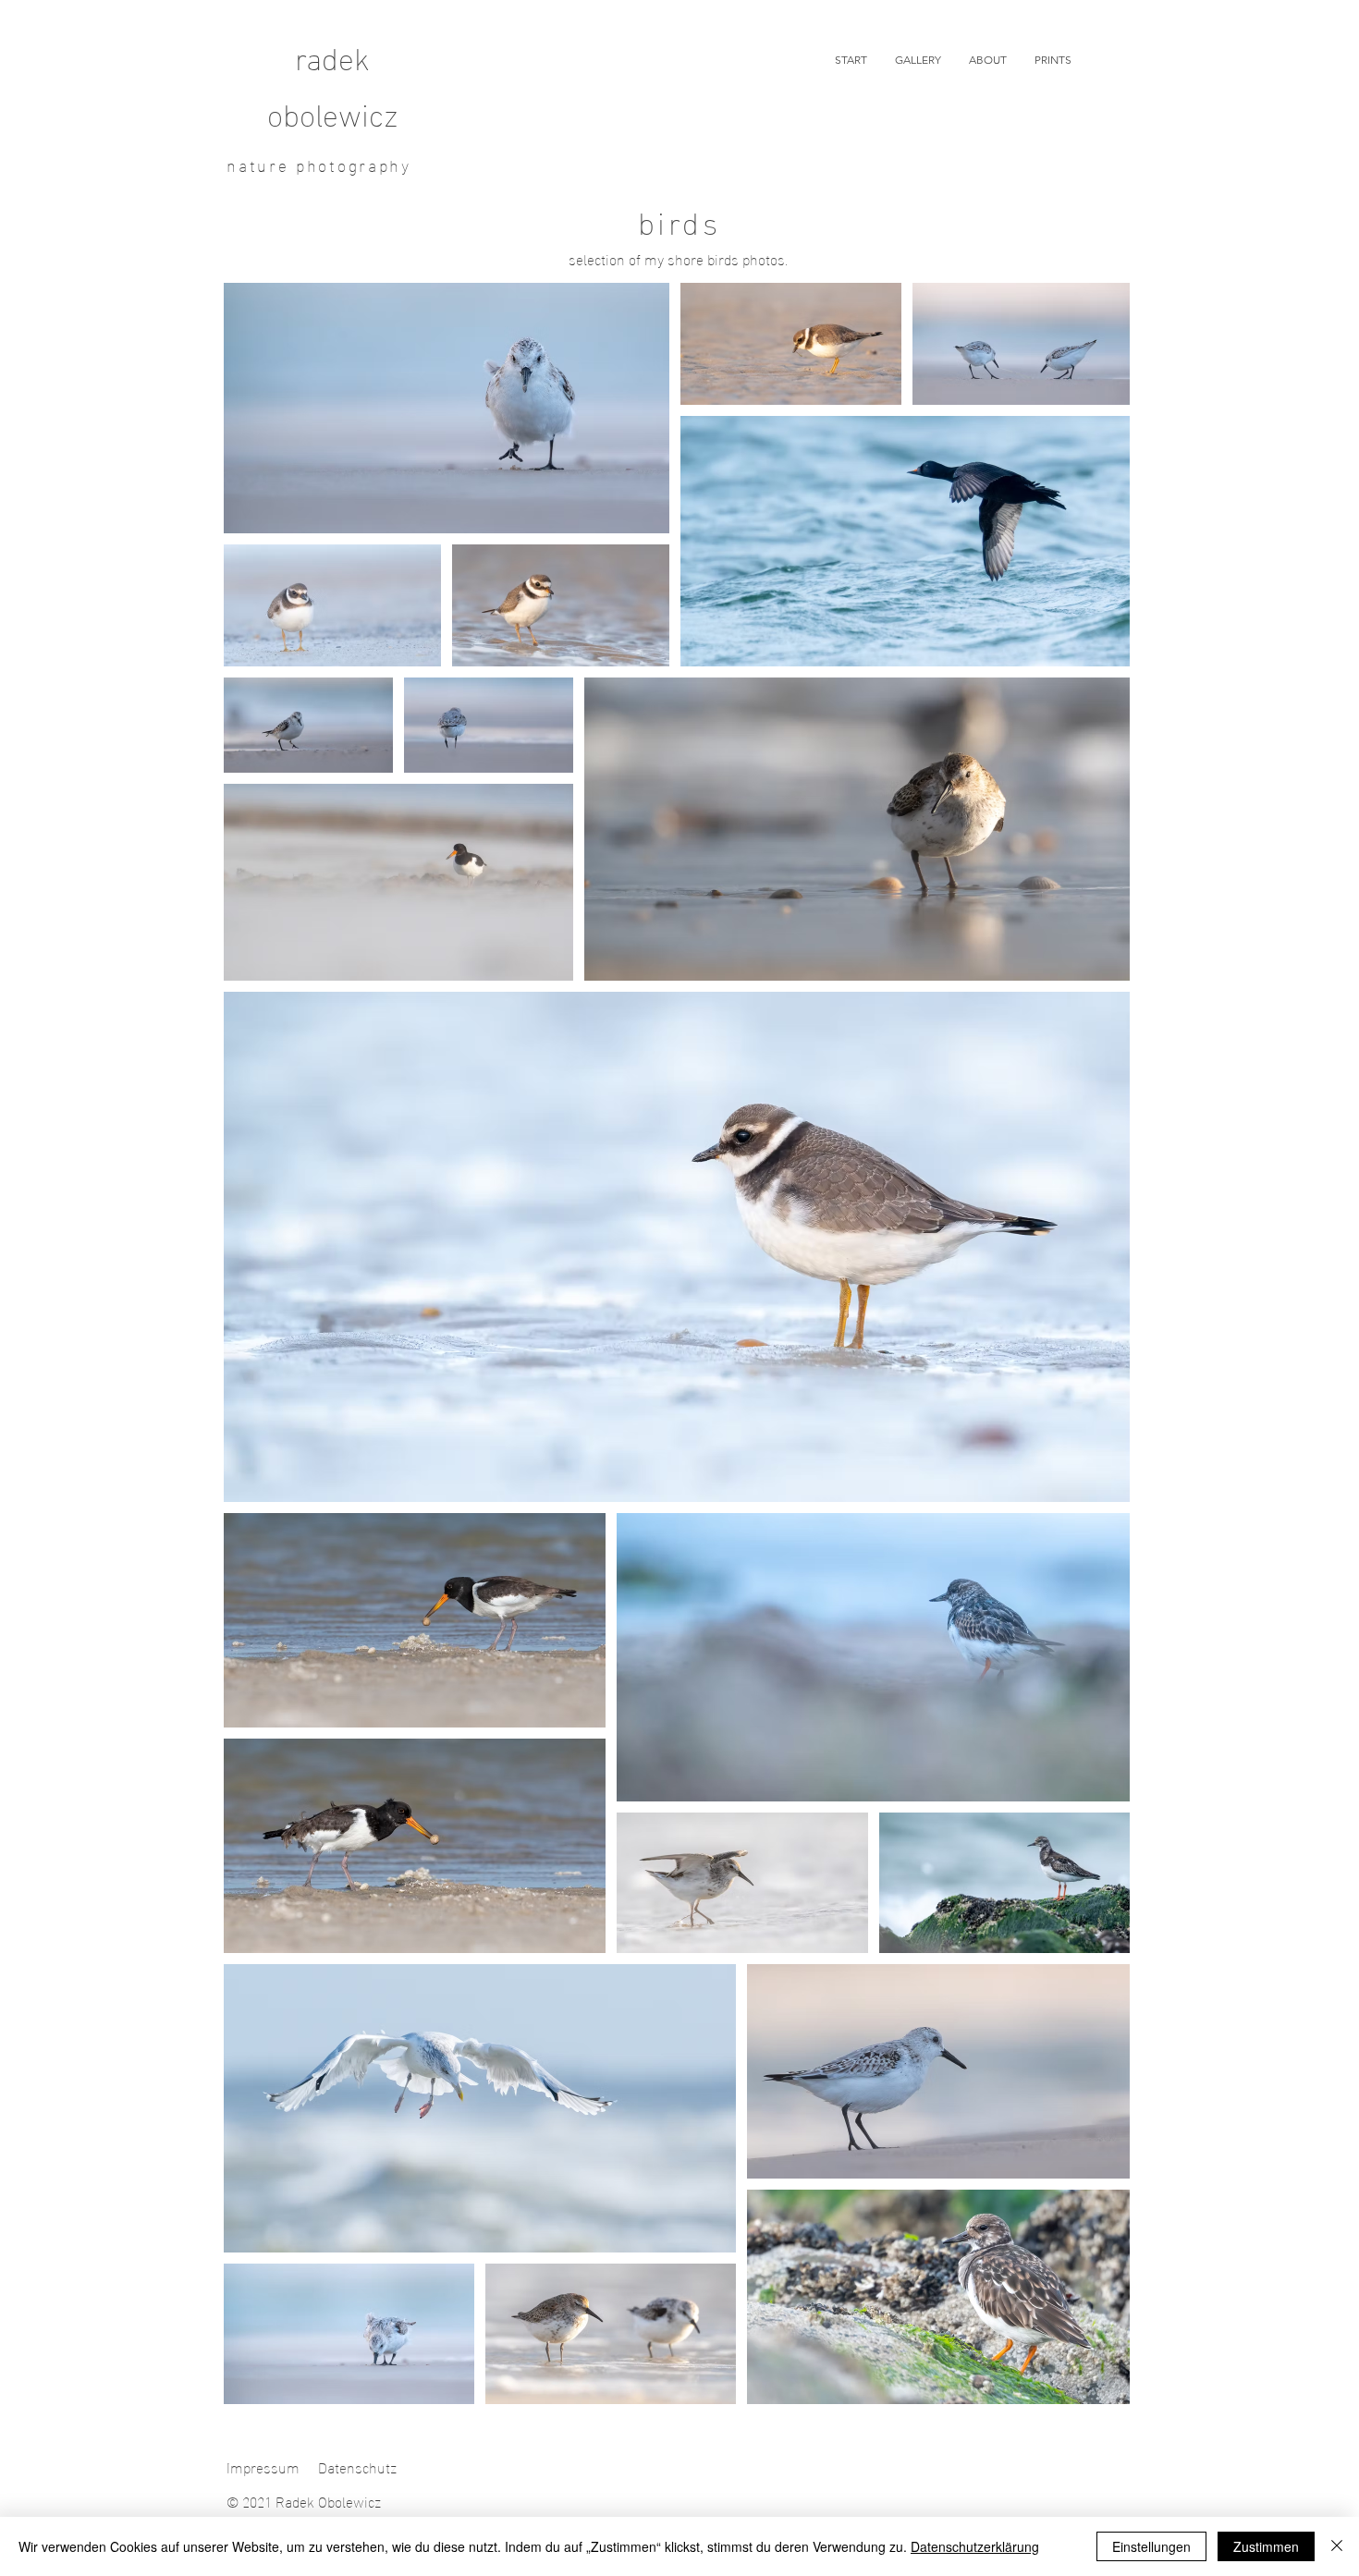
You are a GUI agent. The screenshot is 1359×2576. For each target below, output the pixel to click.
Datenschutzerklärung (975, 2546)
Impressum (263, 2466)
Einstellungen (1151, 2546)
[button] (918, 60)
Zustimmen (1266, 2546)
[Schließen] (1337, 2546)
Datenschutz (357, 2466)
